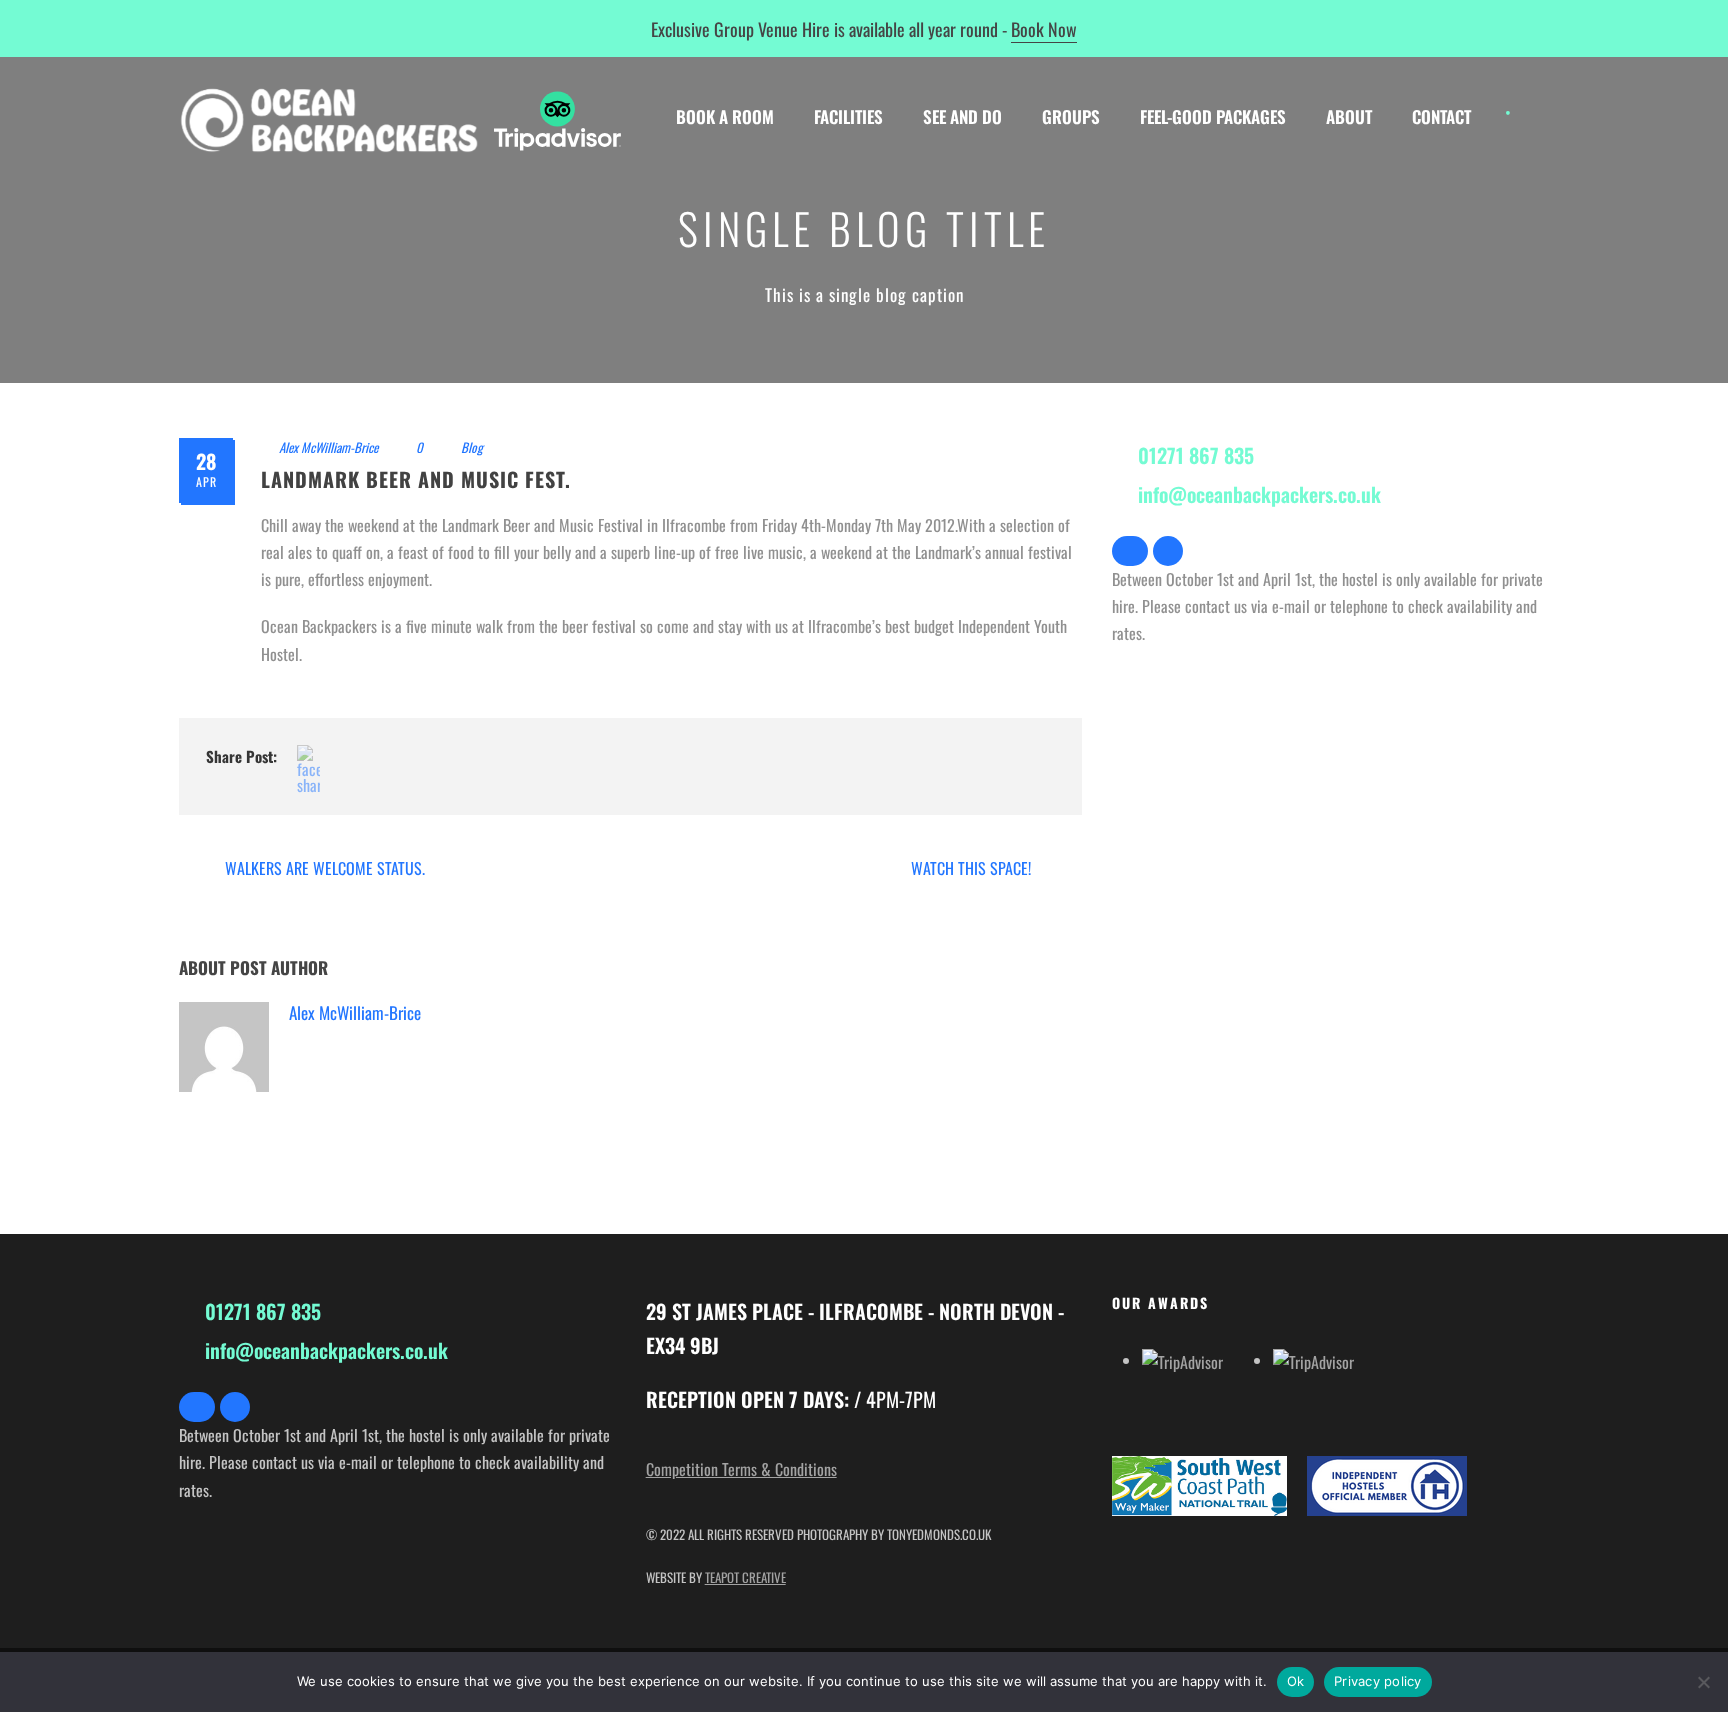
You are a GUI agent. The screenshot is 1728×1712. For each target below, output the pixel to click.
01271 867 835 (1196, 455)
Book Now (1044, 29)
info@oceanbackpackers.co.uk (1259, 494)
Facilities (848, 116)
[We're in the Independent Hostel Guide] (1397, 1486)
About (1349, 116)
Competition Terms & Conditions (741, 1469)
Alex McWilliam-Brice (328, 447)
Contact (1441, 116)
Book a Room (725, 116)
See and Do (962, 116)
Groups (1071, 116)
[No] (1703, 1682)
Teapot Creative (745, 1577)
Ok (1296, 1681)
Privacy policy (1378, 1681)
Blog (472, 447)
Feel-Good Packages (1213, 116)
